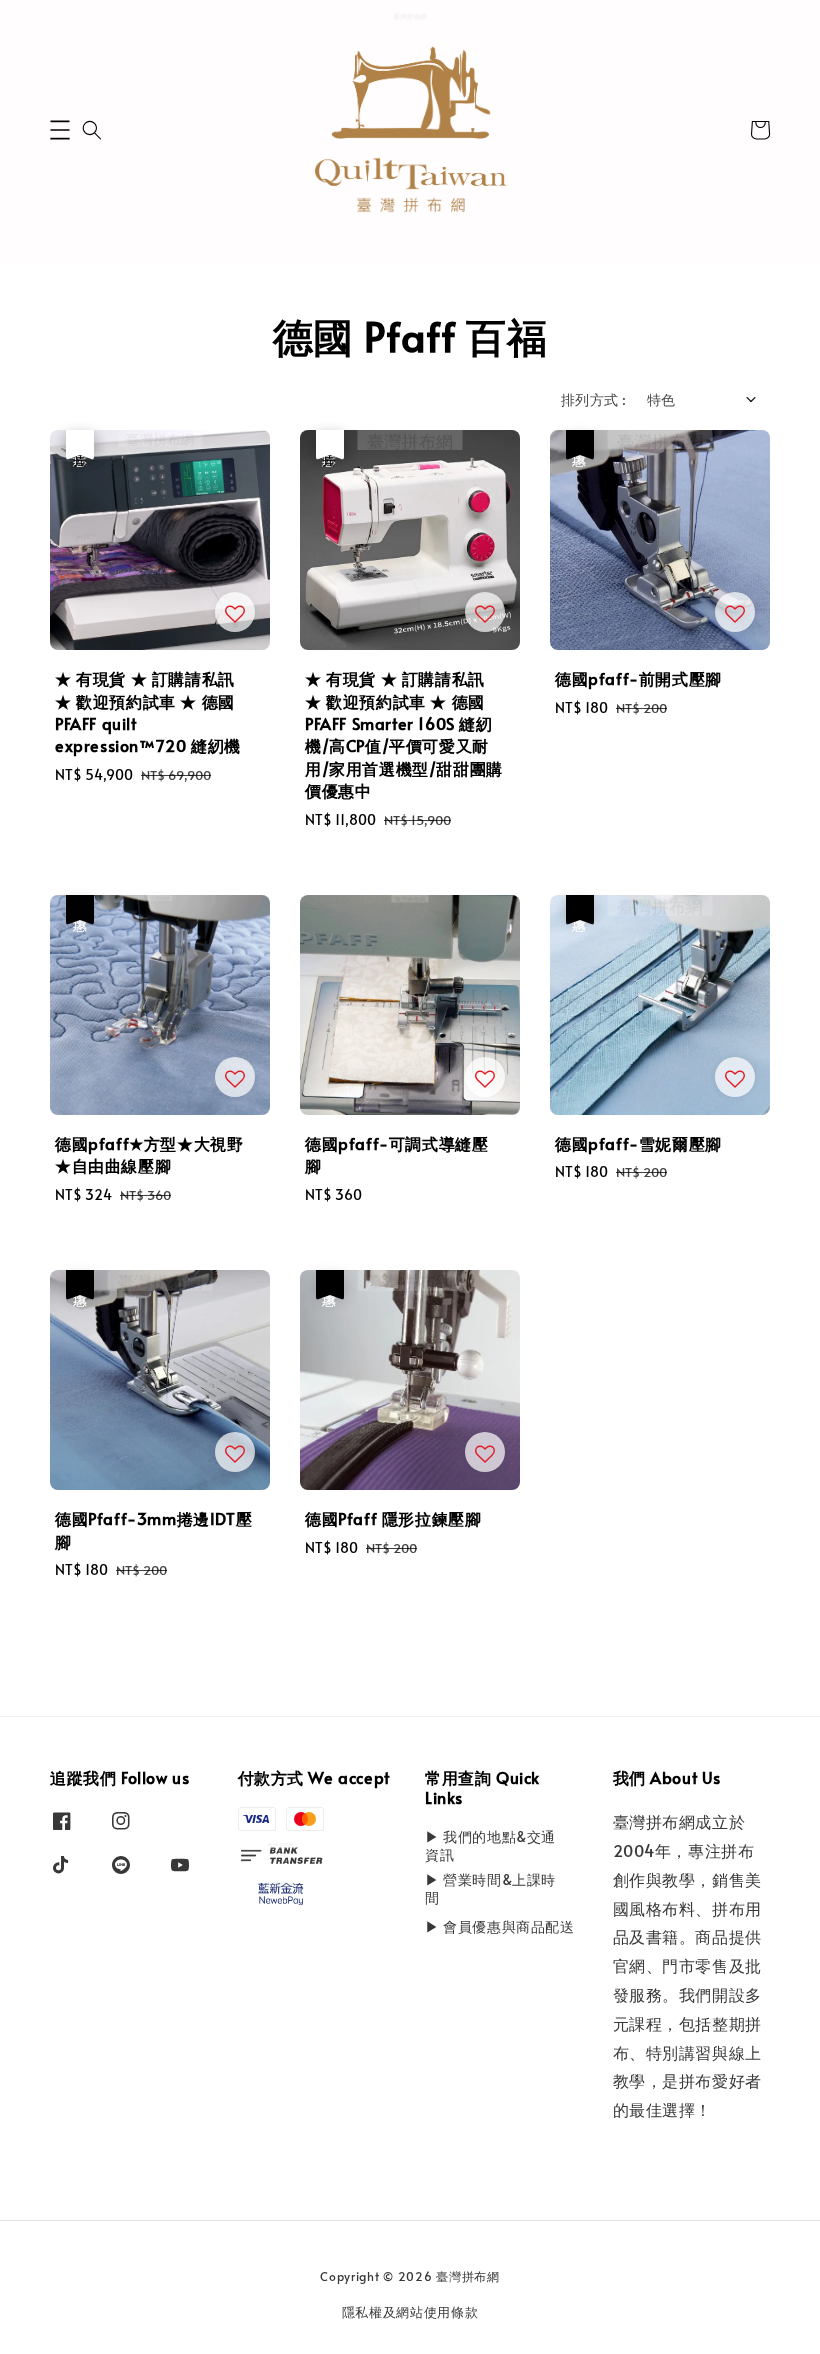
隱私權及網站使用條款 (410, 2312)
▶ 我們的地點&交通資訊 (490, 1846)
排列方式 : (593, 399)
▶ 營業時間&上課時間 (490, 1888)
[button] (60, 130)
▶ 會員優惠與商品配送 (500, 1926)
